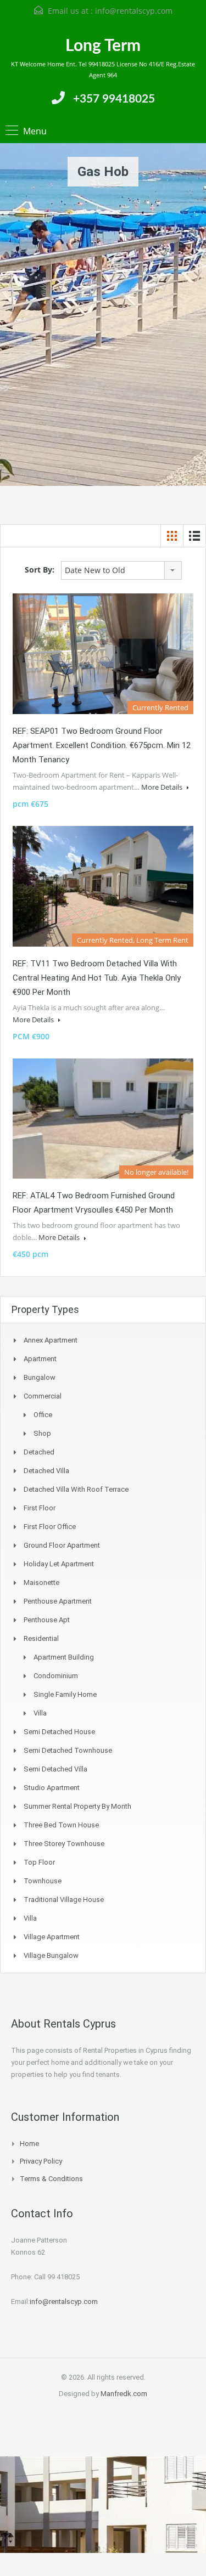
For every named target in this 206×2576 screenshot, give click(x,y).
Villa (40, 1713)
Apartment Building (64, 1657)
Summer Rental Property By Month (77, 1806)
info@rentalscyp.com (134, 11)
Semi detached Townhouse (68, 1750)
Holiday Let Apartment (59, 1564)
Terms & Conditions (51, 2179)
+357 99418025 (114, 99)
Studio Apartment (52, 1788)
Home (29, 2144)
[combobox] (121, 570)
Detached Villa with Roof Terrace (76, 1489)
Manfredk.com (124, 2394)
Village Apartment (52, 1937)
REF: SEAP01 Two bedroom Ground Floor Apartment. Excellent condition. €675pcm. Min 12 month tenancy (102, 745)
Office (43, 1415)
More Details (163, 787)
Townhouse (43, 1881)
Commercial (43, 1396)
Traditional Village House (64, 1900)
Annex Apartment (51, 1340)
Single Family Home (65, 1694)
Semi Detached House (59, 1732)
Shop (42, 1433)
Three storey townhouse (64, 1844)
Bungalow (40, 1377)
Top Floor (39, 1862)
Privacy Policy (41, 2161)
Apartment (40, 1359)
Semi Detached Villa (55, 1769)
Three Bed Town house (61, 1825)
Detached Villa (46, 1471)
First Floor (40, 1508)
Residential (41, 1638)
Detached (39, 1452)
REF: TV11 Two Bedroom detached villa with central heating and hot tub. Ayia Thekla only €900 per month (97, 978)
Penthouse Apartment (58, 1601)
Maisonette (41, 1583)
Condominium (56, 1676)
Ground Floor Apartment (62, 1545)
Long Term (103, 46)
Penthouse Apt (47, 1620)
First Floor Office (50, 1527)
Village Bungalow (51, 1955)
